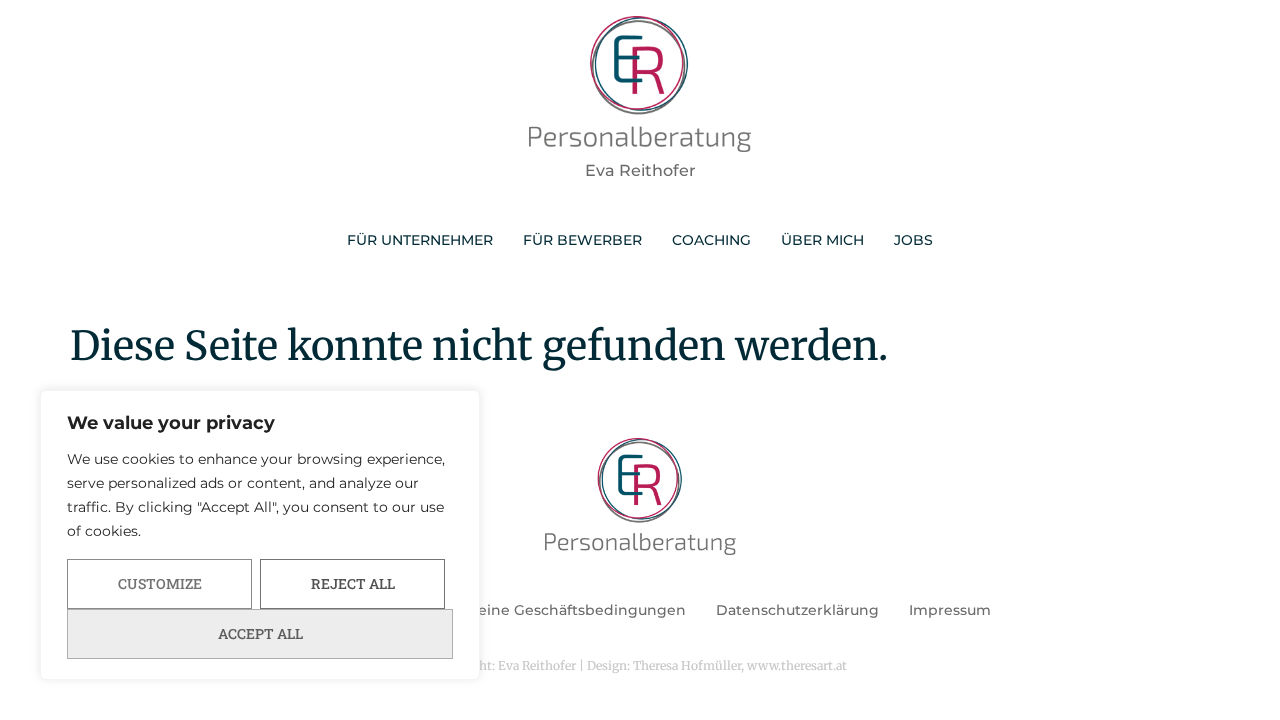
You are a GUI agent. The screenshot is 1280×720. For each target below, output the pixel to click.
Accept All (260, 633)
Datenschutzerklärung (797, 610)
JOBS (913, 240)
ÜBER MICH (822, 240)
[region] (260, 535)
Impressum (950, 610)
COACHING (711, 240)
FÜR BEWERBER (582, 240)
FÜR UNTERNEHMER (420, 240)
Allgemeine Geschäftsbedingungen (556, 610)
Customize (160, 583)
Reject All (353, 583)
